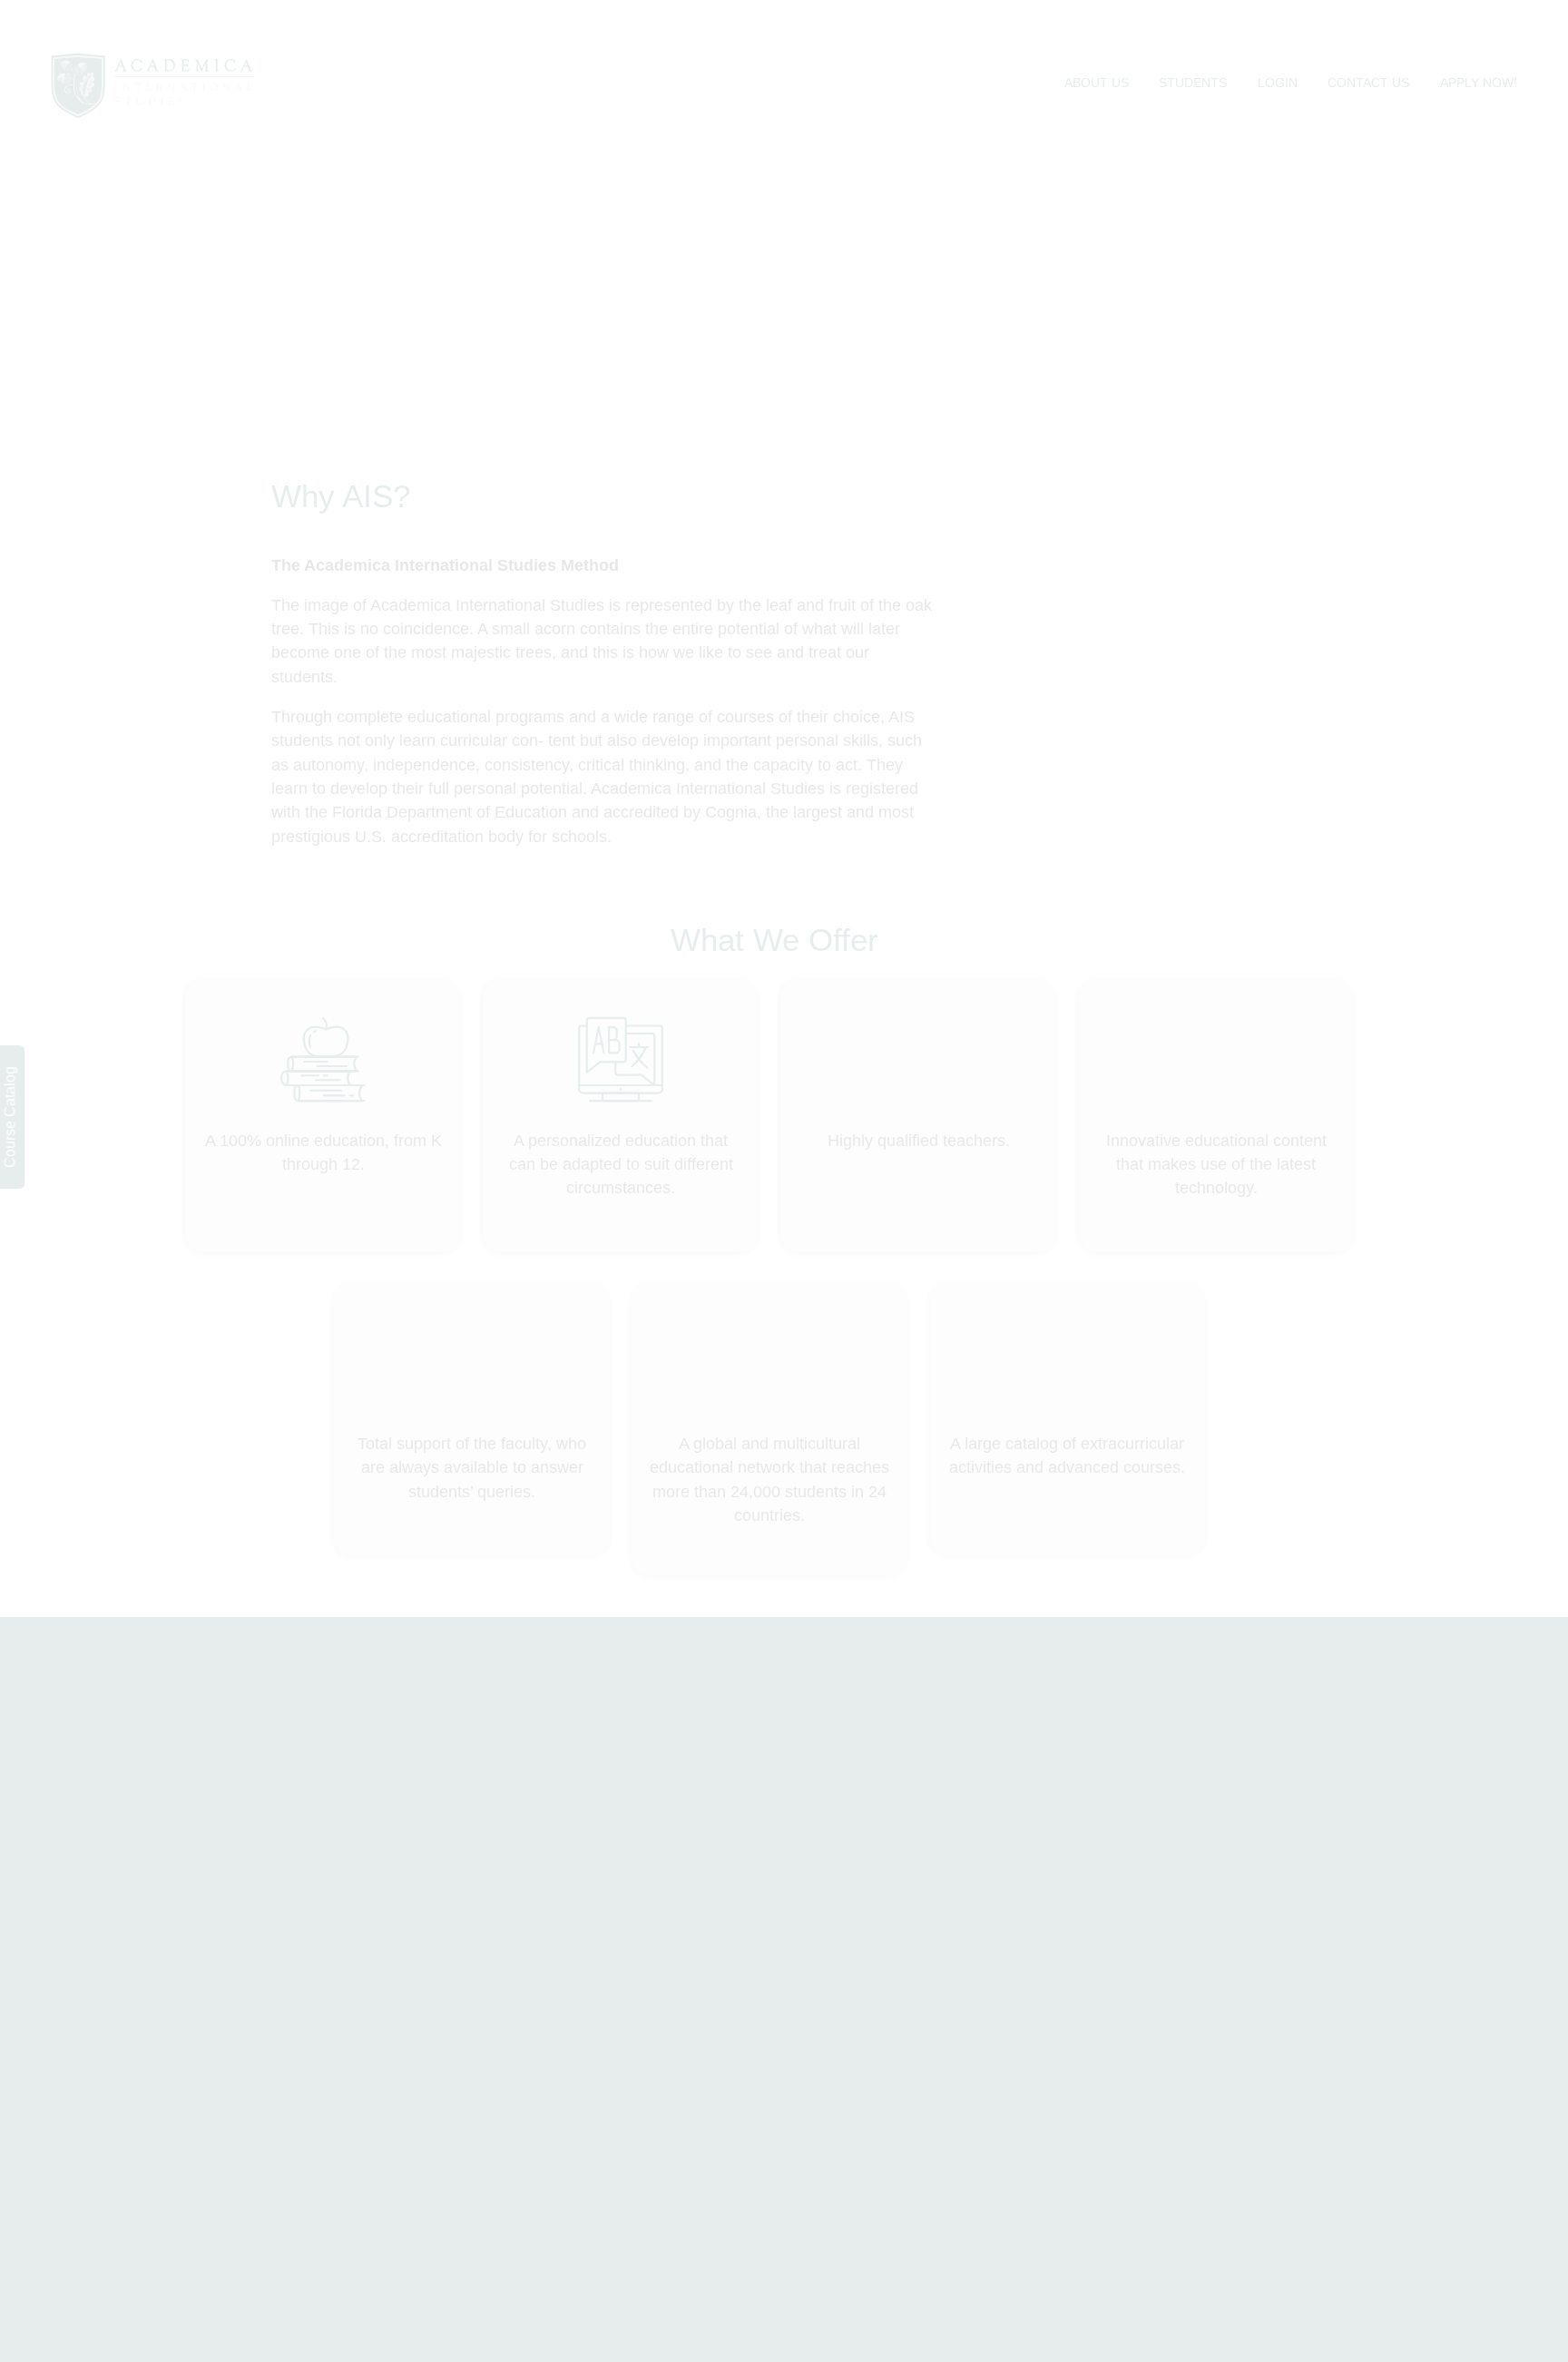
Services (650, 1764)
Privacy (1047, 1823)
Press (640, 1824)
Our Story (853, 1764)
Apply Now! (1479, 47)
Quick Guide (862, 1824)
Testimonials (862, 1794)
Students (1193, 47)
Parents (1048, 1794)
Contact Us (1368, 47)
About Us (1097, 47)
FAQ (636, 1794)
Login (1278, 47)
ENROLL (1424, 1740)
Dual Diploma (867, 1735)
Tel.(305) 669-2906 (167, 1859)
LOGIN (1333, 1740)
